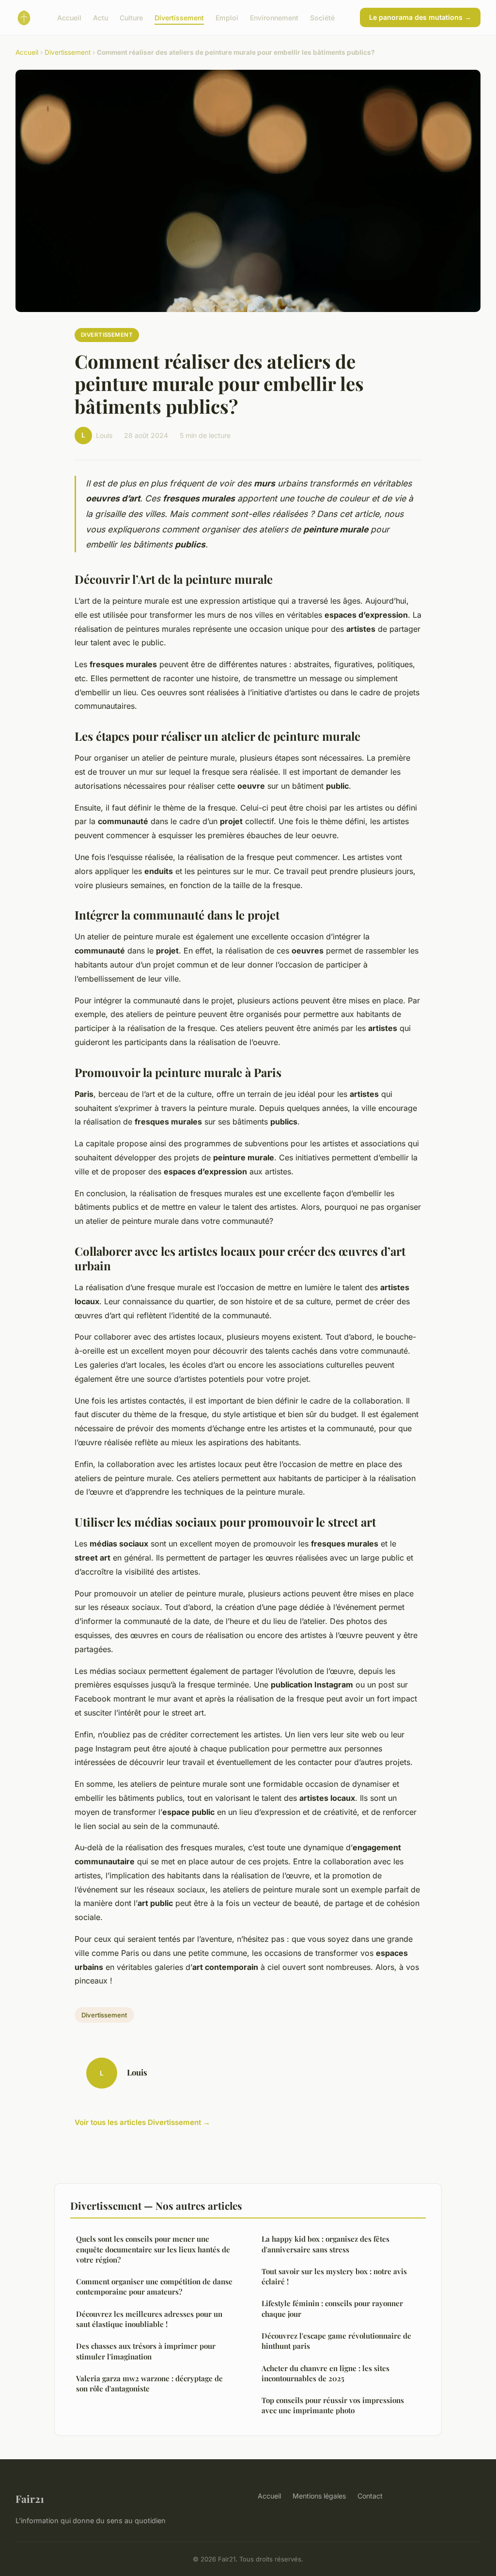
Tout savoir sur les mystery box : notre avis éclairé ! (334, 2276)
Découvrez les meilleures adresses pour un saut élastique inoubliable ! (149, 2319)
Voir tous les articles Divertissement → (142, 2122)
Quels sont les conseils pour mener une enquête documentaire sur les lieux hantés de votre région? (153, 2249)
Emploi (227, 17)
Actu (101, 17)
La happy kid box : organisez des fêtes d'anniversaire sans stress (325, 2244)
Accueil (69, 17)
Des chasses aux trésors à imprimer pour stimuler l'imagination (146, 2351)
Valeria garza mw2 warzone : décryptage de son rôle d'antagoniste (149, 2383)
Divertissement (179, 17)
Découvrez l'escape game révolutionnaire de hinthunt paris (336, 2341)
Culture (131, 17)
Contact (370, 2496)
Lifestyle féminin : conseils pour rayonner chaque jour (332, 2308)
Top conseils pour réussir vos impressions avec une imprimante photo (333, 2405)
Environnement (274, 17)
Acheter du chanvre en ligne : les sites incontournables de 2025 (325, 2373)
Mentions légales (319, 2496)
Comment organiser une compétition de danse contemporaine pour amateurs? (154, 2287)
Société (322, 17)
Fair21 (30, 2498)
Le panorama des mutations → (420, 17)
